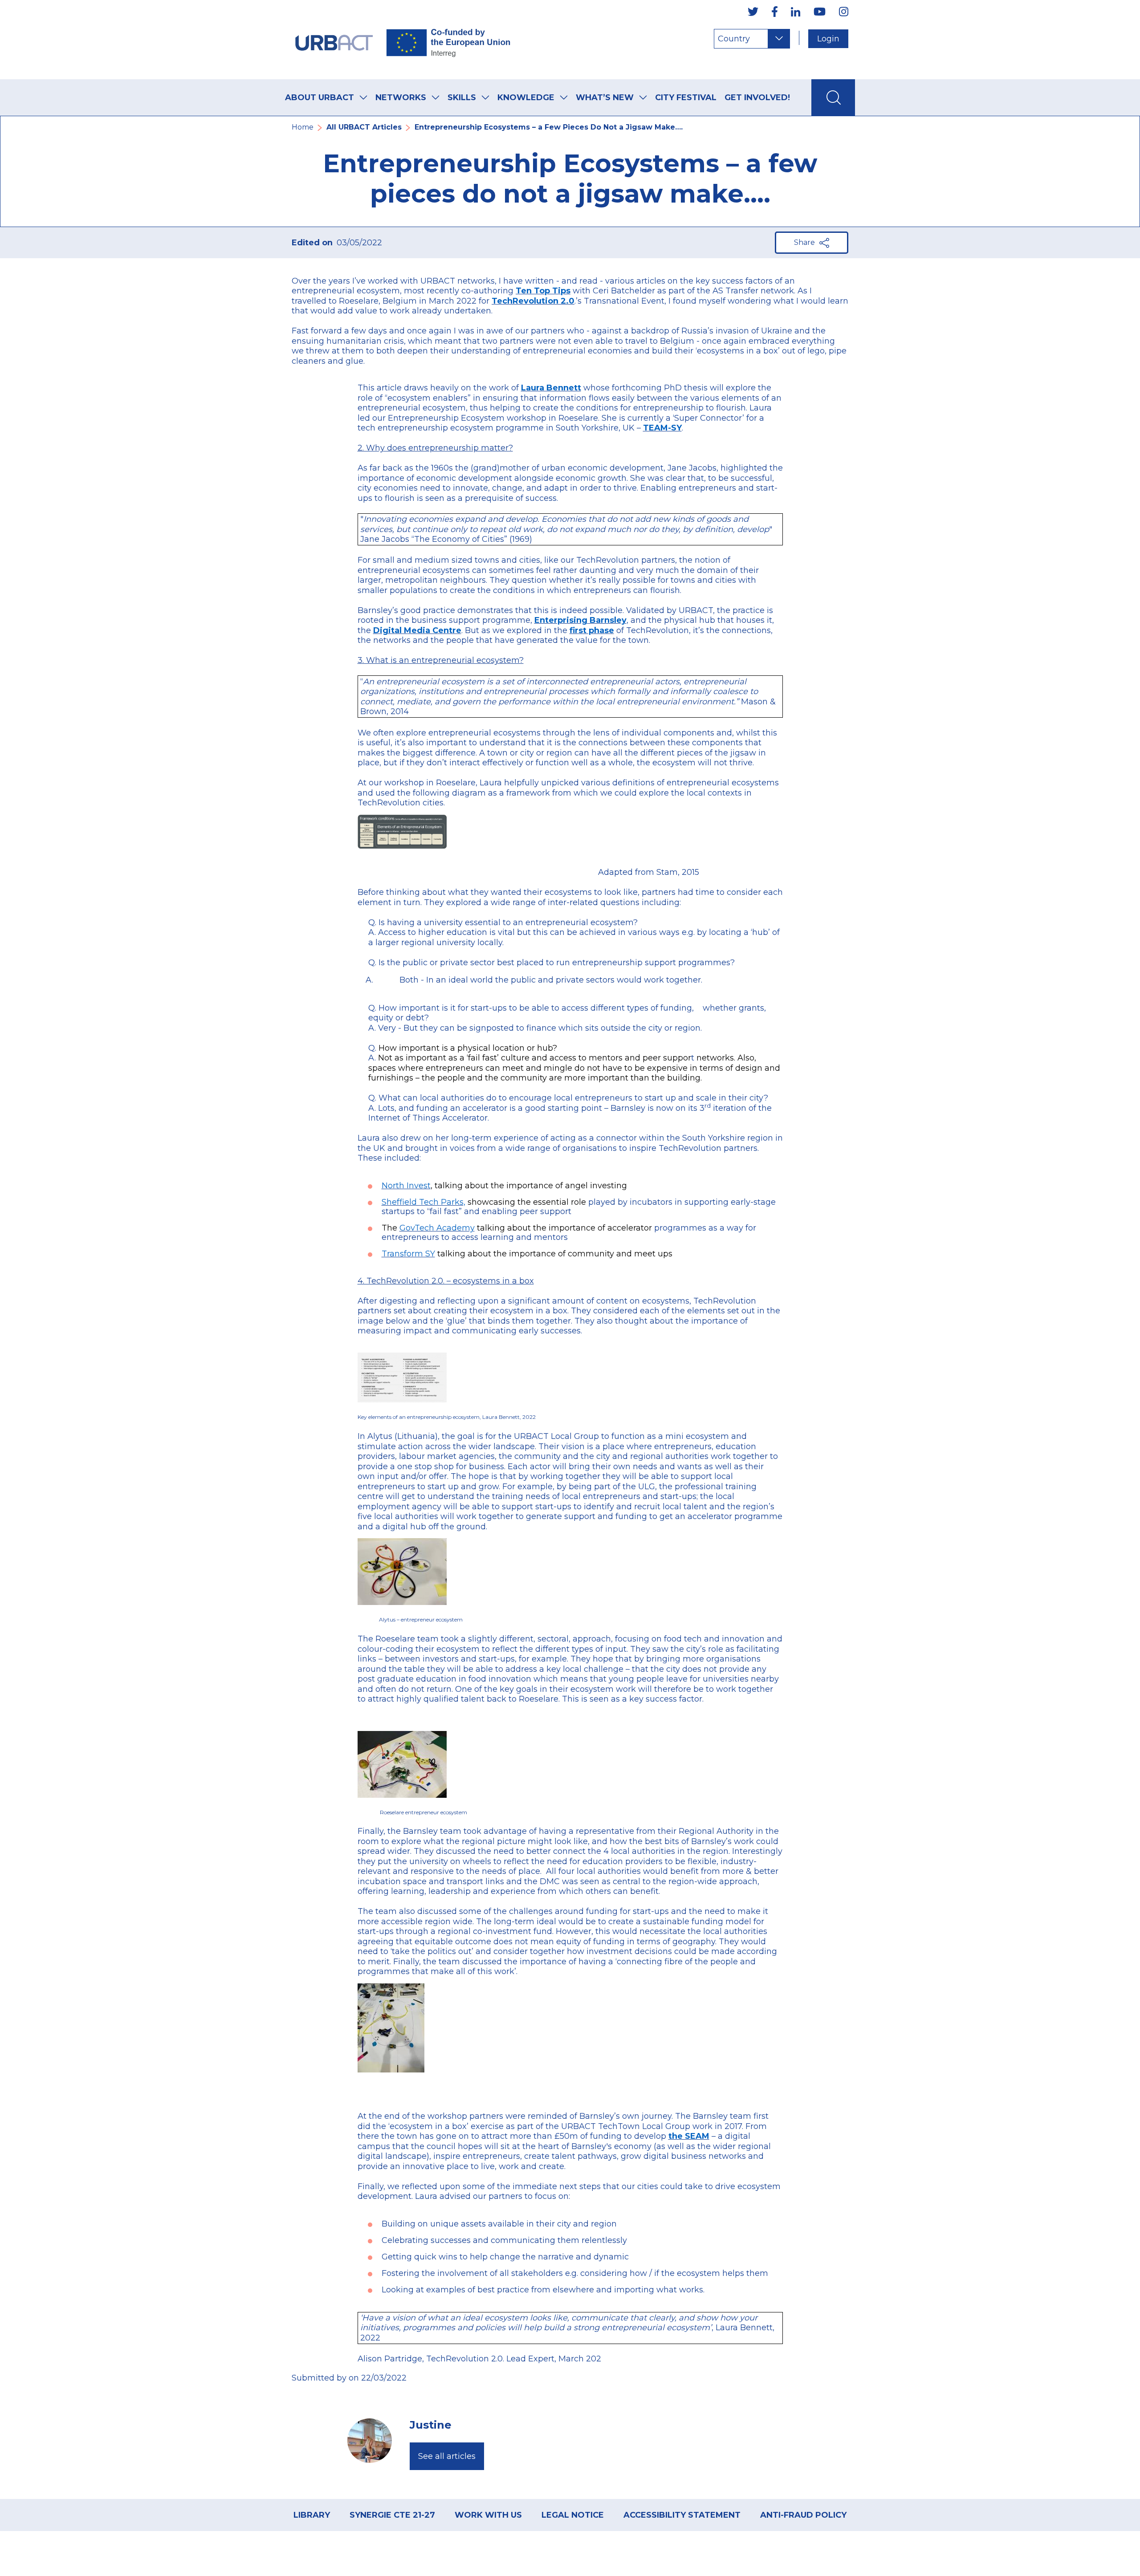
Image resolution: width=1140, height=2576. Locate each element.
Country (734, 39)
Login (828, 39)
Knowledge (526, 98)
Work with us (488, 2515)
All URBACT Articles (364, 127)
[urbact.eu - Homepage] (403, 40)
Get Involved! (757, 98)
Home (303, 127)
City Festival (686, 98)
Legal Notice (573, 2515)
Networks (401, 98)
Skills (462, 98)
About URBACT (320, 98)
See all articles (447, 2456)
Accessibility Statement (682, 2515)
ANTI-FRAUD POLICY (803, 2515)
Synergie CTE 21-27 (392, 2515)
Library (312, 2515)
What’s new (605, 98)
